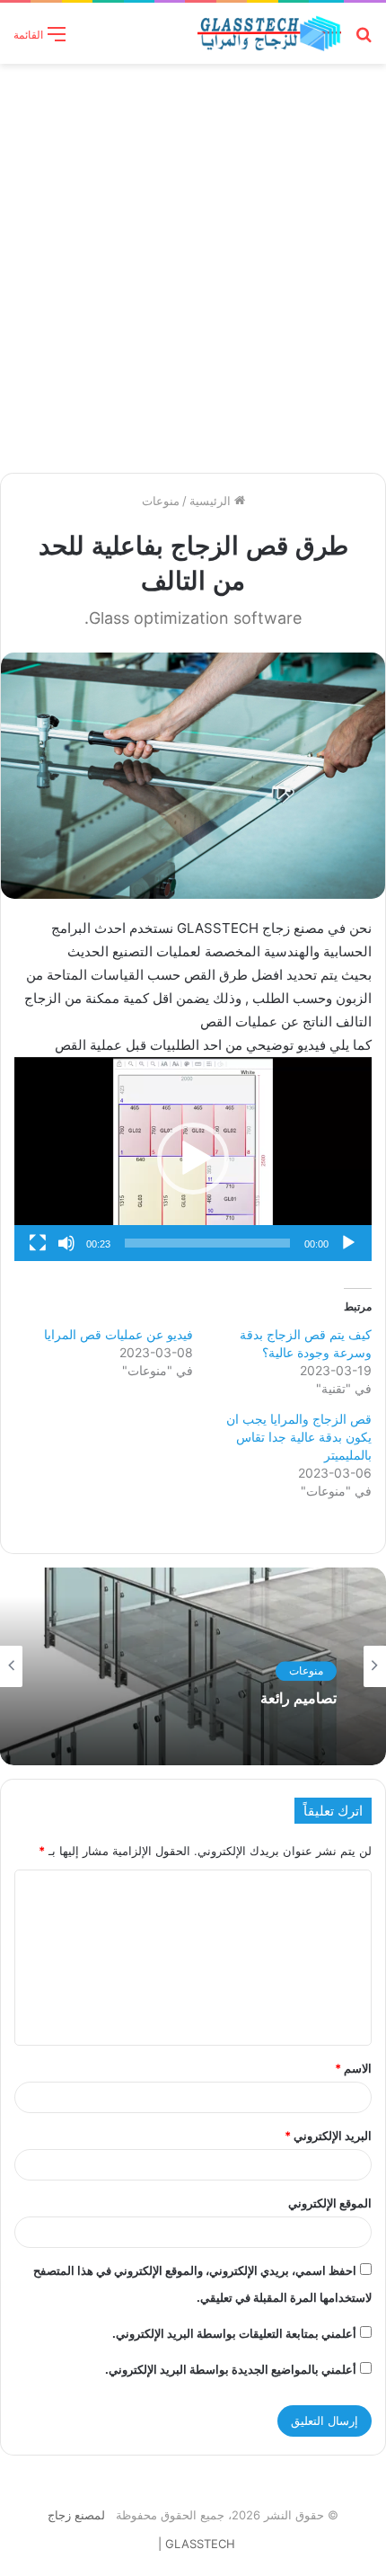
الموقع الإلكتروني (330, 2203)
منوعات (161, 501)
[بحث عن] (364, 40)
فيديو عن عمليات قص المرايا (118, 1334)
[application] (193, 1159)
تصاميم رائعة (298, 1698)
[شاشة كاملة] (38, 1243)
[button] (193, 1159)
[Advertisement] (193, 266)
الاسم (353, 2068)
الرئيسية (212, 501)
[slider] (207, 1243)
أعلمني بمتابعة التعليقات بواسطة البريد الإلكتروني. (234, 2333)
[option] (193, 1666)
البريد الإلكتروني (328, 2136)
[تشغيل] (348, 1243)
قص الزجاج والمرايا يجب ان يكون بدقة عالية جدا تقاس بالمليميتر (299, 1437)
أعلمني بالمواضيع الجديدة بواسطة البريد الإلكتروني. (231, 2369)
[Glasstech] (269, 33)
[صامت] (66, 1243)
